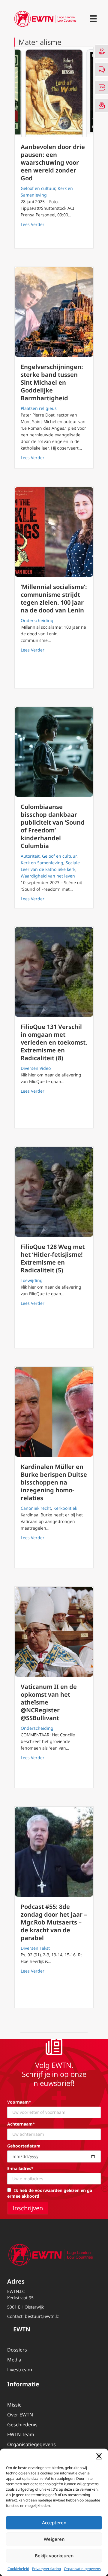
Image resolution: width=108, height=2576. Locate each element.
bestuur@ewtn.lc (42, 2316)
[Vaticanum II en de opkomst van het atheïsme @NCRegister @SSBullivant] (54, 1632)
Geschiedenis (22, 2425)
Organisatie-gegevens (82, 2569)
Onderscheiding (37, 620)
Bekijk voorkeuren (54, 2556)
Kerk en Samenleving (42, 863)
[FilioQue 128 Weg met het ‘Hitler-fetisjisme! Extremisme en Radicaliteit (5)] (54, 1192)
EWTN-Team (21, 2434)
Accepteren (54, 2523)
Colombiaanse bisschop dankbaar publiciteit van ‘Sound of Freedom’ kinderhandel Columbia (53, 826)
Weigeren (54, 2539)
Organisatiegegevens (31, 2444)
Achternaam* (21, 2124)
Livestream (20, 2370)
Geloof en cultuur (38, 188)
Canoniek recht (36, 1508)
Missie (14, 2405)
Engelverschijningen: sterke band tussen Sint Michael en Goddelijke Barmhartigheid (52, 382)
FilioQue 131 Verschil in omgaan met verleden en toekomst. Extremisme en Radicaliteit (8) (54, 1042)
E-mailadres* (20, 2168)
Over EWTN (20, 2415)
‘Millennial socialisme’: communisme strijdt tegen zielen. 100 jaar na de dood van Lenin (54, 598)
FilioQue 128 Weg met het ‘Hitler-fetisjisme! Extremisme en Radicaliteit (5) (53, 1258)
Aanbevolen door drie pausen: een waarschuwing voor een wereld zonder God (53, 162)
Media (14, 2360)
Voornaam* (19, 2102)
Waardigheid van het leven (48, 876)
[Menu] (93, 19)
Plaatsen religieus (39, 408)
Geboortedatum (24, 2146)
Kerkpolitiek (65, 1508)
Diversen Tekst (35, 1948)
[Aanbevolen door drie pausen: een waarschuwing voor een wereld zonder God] (54, 92)
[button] (99, 2456)
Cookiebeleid (18, 2569)
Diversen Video (36, 1068)
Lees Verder (33, 224)
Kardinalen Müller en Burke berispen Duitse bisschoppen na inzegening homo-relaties (54, 1482)
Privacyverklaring (46, 2569)
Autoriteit (30, 856)
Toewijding (32, 1280)
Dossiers (17, 2350)
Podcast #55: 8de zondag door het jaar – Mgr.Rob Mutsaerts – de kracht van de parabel (54, 1922)
